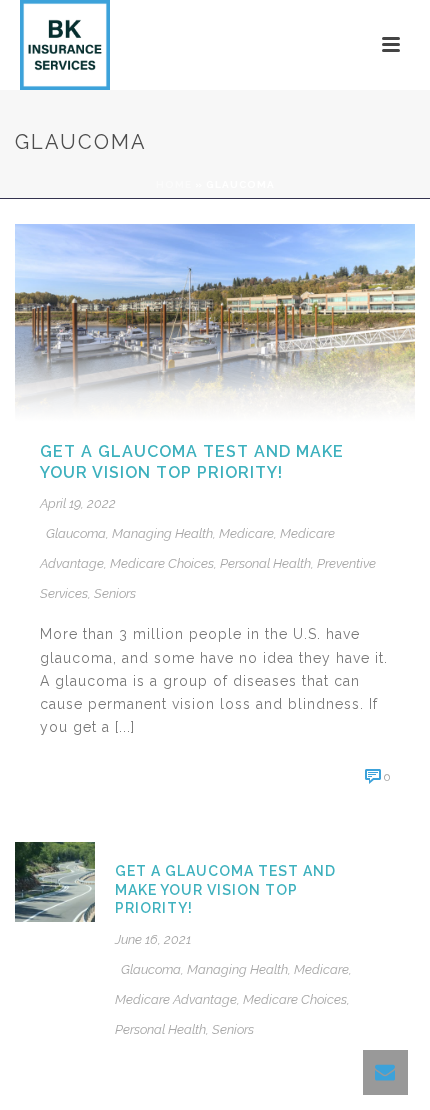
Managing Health (162, 533)
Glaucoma (76, 533)
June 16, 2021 (153, 939)
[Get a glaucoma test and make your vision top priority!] (215, 321)
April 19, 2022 (78, 503)
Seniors (115, 593)
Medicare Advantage (176, 999)
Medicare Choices (162, 563)
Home (174, 184)
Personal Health (265, 563)
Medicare (246, 533)
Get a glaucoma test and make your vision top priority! (192, 462)
